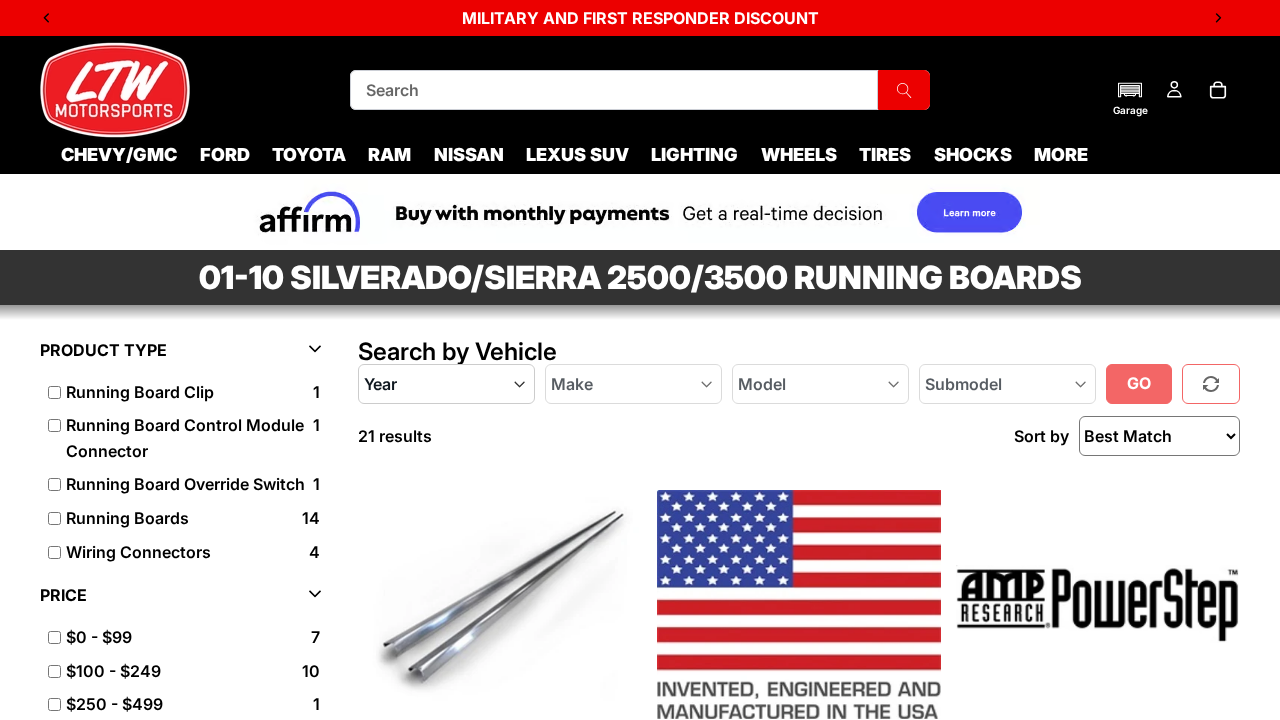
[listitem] (184, 638)
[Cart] (1218, 90)
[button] (1130, 98)
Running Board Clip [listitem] (140, 392)
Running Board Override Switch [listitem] (185, 484)
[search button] (904, 90)
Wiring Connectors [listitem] (138, 552)
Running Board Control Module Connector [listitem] (185, 438)
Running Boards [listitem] (127, 518)
